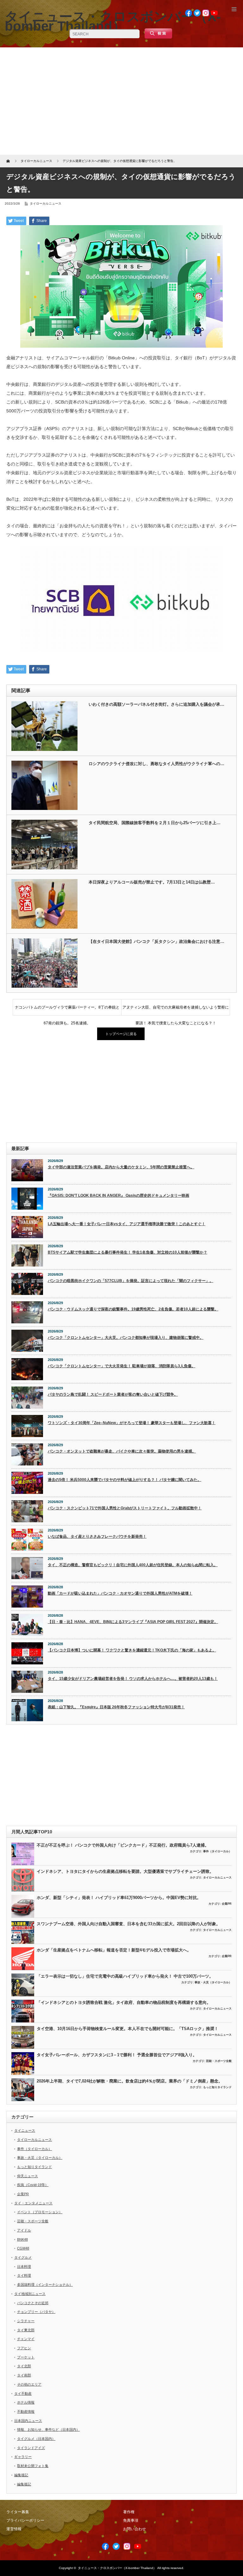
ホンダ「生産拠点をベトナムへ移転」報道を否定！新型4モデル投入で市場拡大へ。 (114, 1950)
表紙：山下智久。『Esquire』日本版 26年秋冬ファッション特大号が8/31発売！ (116, 1707)
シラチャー (26, 2321)
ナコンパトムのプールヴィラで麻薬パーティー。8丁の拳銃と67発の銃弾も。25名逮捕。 (67, 1010)
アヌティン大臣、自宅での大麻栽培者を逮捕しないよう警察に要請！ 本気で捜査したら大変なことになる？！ (176, 1010)
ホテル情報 (26, 2402)
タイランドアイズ (31, 2448)
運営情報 (14, 2529)
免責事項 (131, 2520)
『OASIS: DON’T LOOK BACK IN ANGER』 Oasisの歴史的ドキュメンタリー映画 (118, 1195)
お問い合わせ (134, 2529)
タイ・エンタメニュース (33, 2203)
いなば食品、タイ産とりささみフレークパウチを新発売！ (97, 1537)
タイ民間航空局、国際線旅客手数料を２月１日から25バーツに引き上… (155, 823)
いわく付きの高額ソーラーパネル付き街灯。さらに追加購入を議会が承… (156, 704)
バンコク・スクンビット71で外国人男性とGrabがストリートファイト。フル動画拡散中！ (125, 1508)
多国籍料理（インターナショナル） (45, 2285)
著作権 (129, 2512)
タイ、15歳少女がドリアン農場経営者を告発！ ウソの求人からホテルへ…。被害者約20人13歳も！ (133, 1679)
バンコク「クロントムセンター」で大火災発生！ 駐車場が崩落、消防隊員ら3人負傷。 (121, 1366)
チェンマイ (26, 2339)
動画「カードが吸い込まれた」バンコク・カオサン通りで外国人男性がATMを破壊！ (120, 1593)
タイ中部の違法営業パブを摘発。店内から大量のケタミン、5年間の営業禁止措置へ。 (121, 1167)
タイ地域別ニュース (30, 2294)
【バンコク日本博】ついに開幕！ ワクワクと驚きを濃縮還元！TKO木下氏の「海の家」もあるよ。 (132, 1650)
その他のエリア (29, 2384)
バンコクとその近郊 (33, 2303)
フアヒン (24, 2348)
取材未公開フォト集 (33, 2466)
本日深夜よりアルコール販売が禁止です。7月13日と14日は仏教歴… (152, 882)
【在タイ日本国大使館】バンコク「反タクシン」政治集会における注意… (156, 941)
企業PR (227, 1904)
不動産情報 (26, 2411)
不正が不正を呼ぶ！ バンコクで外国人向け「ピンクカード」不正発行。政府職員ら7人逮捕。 (123, 1845)
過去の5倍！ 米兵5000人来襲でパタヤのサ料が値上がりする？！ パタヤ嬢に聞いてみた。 (125, 1480)
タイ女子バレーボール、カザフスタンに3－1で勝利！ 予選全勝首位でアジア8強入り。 (117, 2055)
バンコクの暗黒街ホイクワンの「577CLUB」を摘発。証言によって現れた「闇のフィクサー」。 (131, 1281)
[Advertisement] (121, 101)
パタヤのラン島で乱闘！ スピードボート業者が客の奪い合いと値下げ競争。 (113, 1394)
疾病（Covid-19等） (33, 2185)
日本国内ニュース (28, 2421)
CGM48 (23, 2248)
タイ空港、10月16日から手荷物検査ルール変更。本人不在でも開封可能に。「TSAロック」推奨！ (128, 2029)
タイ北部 (24, 2366)
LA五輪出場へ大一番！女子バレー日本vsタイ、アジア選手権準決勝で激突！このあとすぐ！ (127, 1224)
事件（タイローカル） (217, 1851)
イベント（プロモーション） (40, 2212)
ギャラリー (23, 2457)
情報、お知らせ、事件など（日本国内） (48, 2429)
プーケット (26, 2357)
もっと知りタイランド (217, 2087)
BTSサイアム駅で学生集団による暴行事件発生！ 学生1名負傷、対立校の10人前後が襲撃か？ (128, 1252)
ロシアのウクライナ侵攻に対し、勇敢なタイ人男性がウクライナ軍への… (156, 764)
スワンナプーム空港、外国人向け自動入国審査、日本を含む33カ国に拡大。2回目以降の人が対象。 (128, 1924)
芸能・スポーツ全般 (219, 2061)
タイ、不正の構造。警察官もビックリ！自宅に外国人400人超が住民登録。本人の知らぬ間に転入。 (133, 1565)
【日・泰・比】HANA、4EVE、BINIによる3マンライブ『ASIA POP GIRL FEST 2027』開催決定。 (133, 1622)
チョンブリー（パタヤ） (36, 2312)
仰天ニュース (28, 2176)
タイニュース (25, 2130)
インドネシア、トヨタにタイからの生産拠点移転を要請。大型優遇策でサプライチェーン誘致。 (125, 1871)
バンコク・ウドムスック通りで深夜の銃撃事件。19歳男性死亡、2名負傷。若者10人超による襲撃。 (133, 1309)
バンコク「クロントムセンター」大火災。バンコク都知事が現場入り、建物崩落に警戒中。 (126, 1338)
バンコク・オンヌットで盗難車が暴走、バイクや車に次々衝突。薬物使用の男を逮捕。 (122, 1451)
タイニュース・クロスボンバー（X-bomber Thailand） (117, 2568)
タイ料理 (24, 2275)
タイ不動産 (23, 2393)
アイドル (24, 2230)
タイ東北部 (26, 2330)
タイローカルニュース (46, 204)
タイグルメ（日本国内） (36, 2439)
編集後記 (21, 2475)
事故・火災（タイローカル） (213, 1982)
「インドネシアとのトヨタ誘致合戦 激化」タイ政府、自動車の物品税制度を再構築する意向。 (124, 2002)
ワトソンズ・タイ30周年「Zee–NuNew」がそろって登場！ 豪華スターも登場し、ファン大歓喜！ (132, 1423)
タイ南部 (24, 2375)
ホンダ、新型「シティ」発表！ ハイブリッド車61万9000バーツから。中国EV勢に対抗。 (119, 1898)
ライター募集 (18, 2512)
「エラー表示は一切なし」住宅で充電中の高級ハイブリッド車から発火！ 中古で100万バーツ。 (125, 1976)
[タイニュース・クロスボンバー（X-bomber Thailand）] (113, 21)
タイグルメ (23, 2257)
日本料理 (24, 2267)
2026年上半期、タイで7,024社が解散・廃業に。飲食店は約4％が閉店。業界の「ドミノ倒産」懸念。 (130, 2081)
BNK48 (22, 2239)
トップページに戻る (121, 1034)
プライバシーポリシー (25, 2520)
